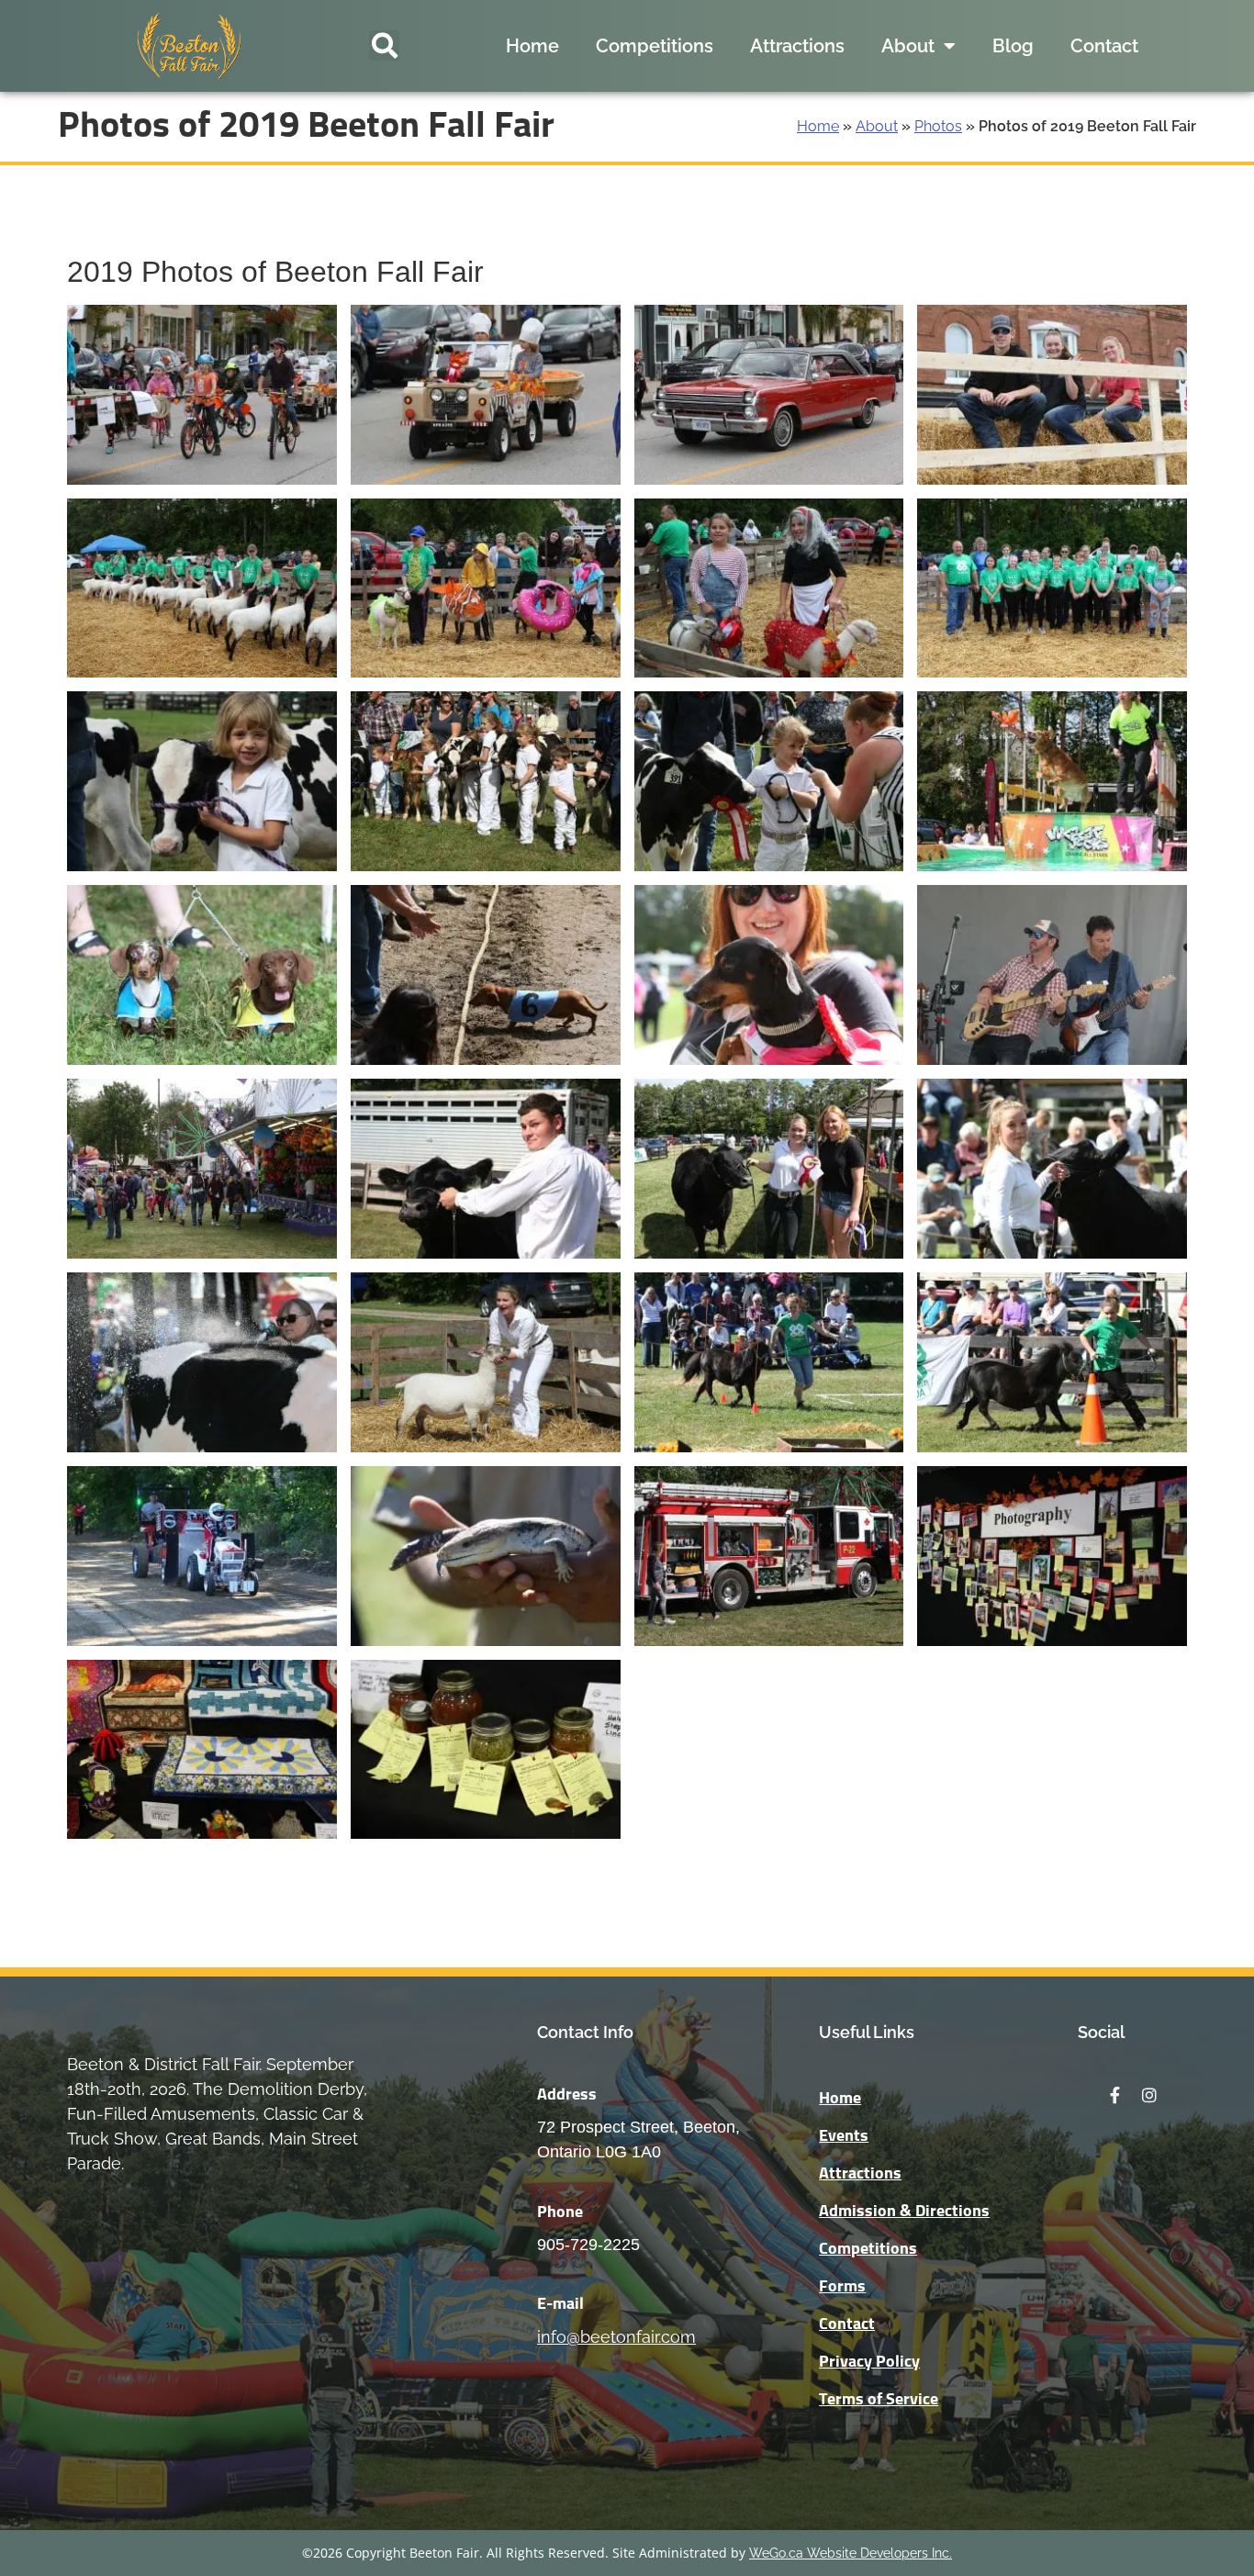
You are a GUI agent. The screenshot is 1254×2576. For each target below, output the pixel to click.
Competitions (655, 46)
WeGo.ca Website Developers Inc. (851, 2553)
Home (532, 46)
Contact (1104, 46)
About (908, 46)
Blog (1013, 46)
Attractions (797, 46)
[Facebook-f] (1114, 2095)
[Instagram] (1149, 2095)
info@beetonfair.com (616, 2337)
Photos (938, 126)
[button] (384, 45)
